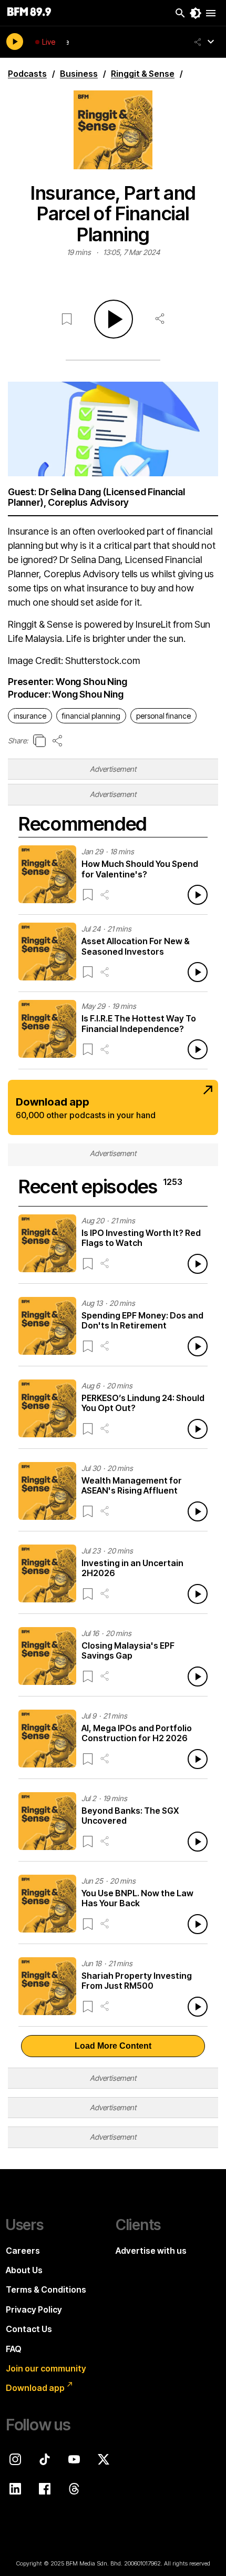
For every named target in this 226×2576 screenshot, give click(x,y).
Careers (23, 2251)
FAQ (14, 2349)
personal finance (163, 716)
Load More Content (113, 2046)
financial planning (91, 716)
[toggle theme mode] (196, 13)
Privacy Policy (34, 2309)
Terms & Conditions (46, 2289)
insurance (30, 716)
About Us (24, 2270)
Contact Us (29, 2329)
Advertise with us (151, 2251)
